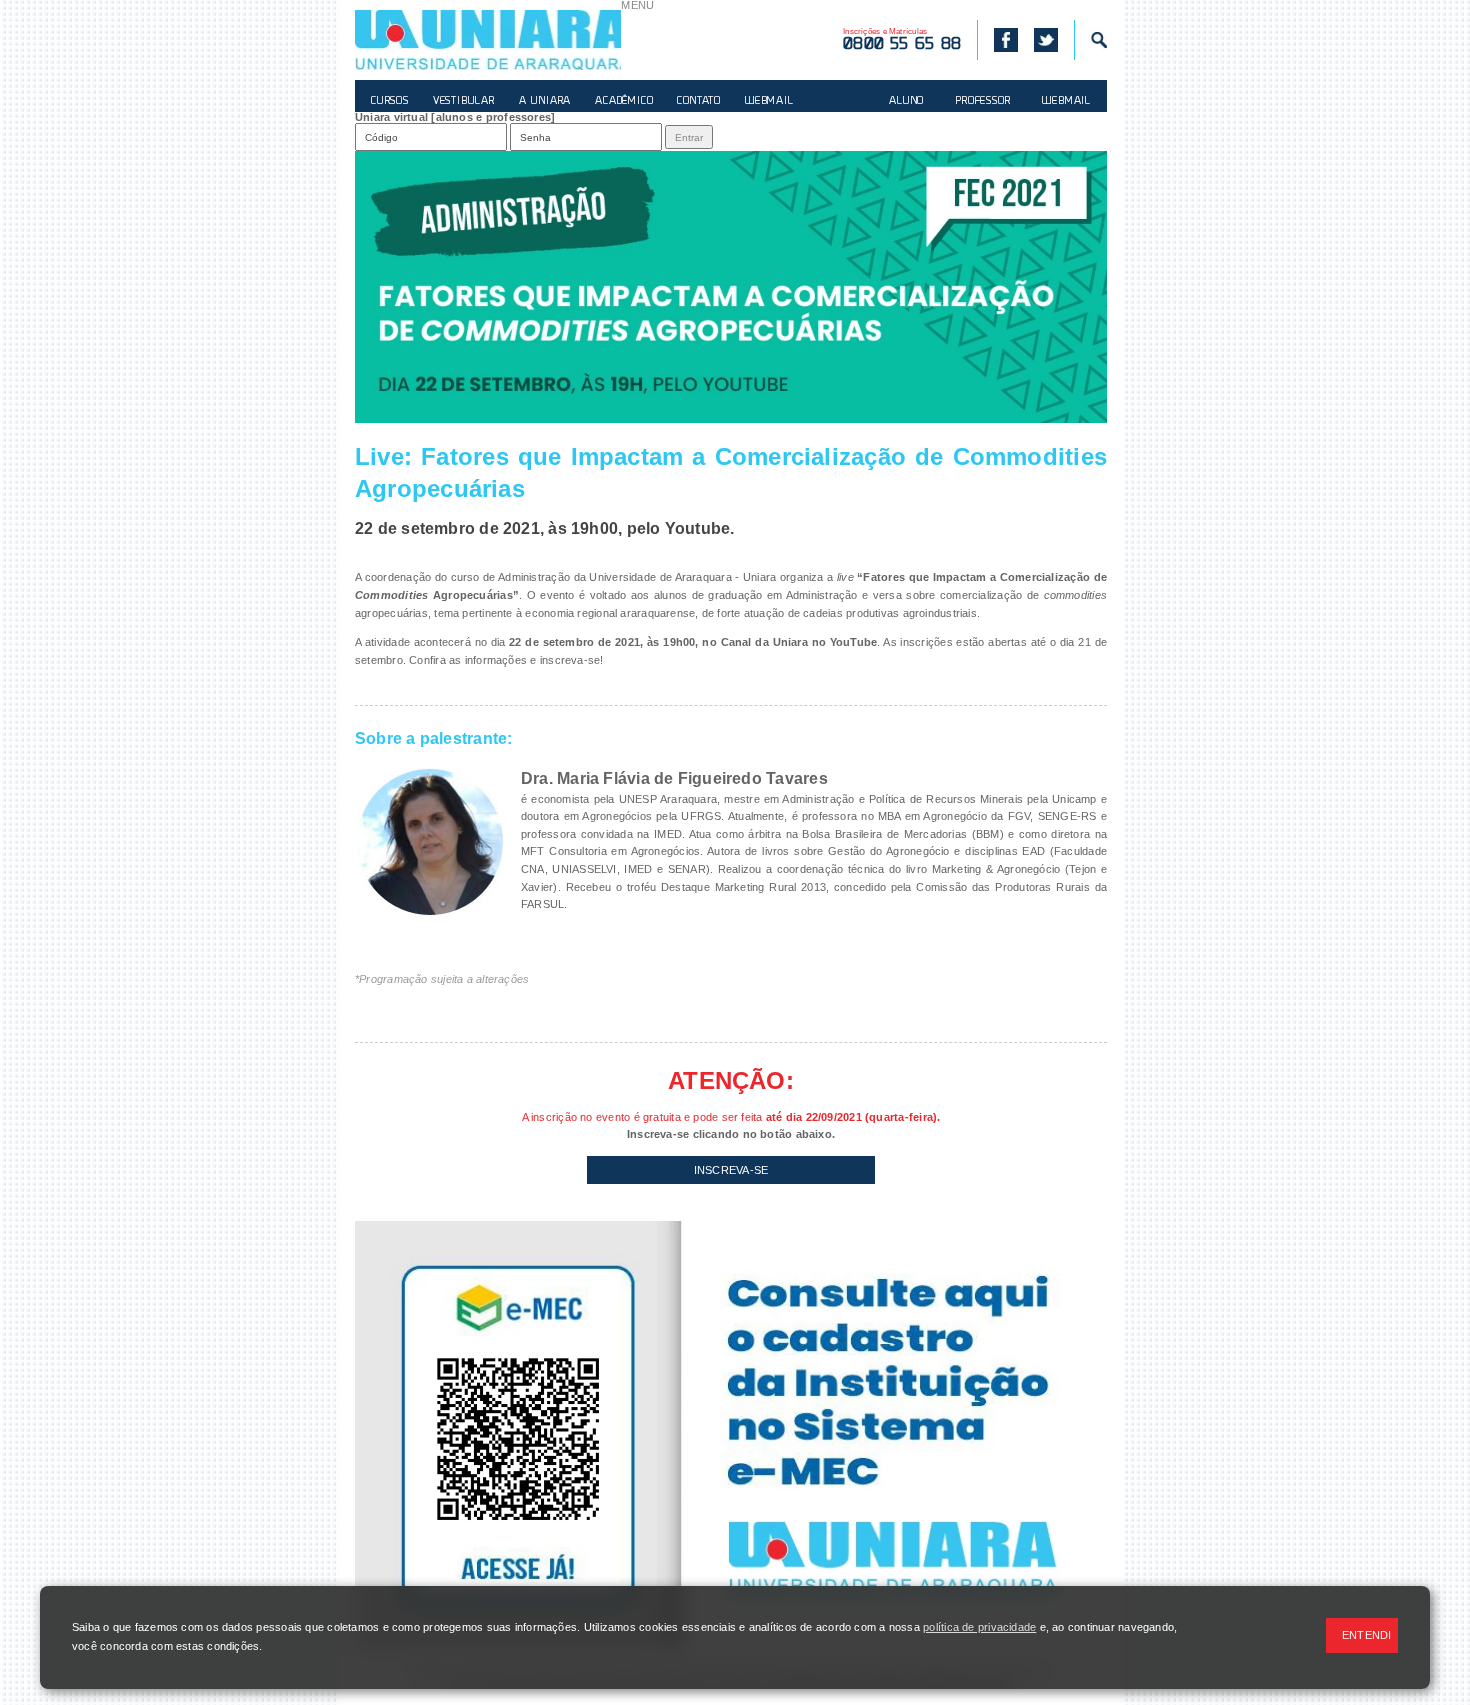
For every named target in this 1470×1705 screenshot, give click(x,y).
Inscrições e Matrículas (902, 40)
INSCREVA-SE (731, 1170)
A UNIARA (545, 101)
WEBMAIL (769, 101)
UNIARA (488, 40)
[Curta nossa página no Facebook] (997, 40)
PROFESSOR (983, 101)
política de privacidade (979, 1627)
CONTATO (699, 101)
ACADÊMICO (624, 101)
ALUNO (906, 101)
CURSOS (390, 101)
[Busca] (1090, 40)
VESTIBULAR (464, 101)
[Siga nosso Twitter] (1046, 40)
